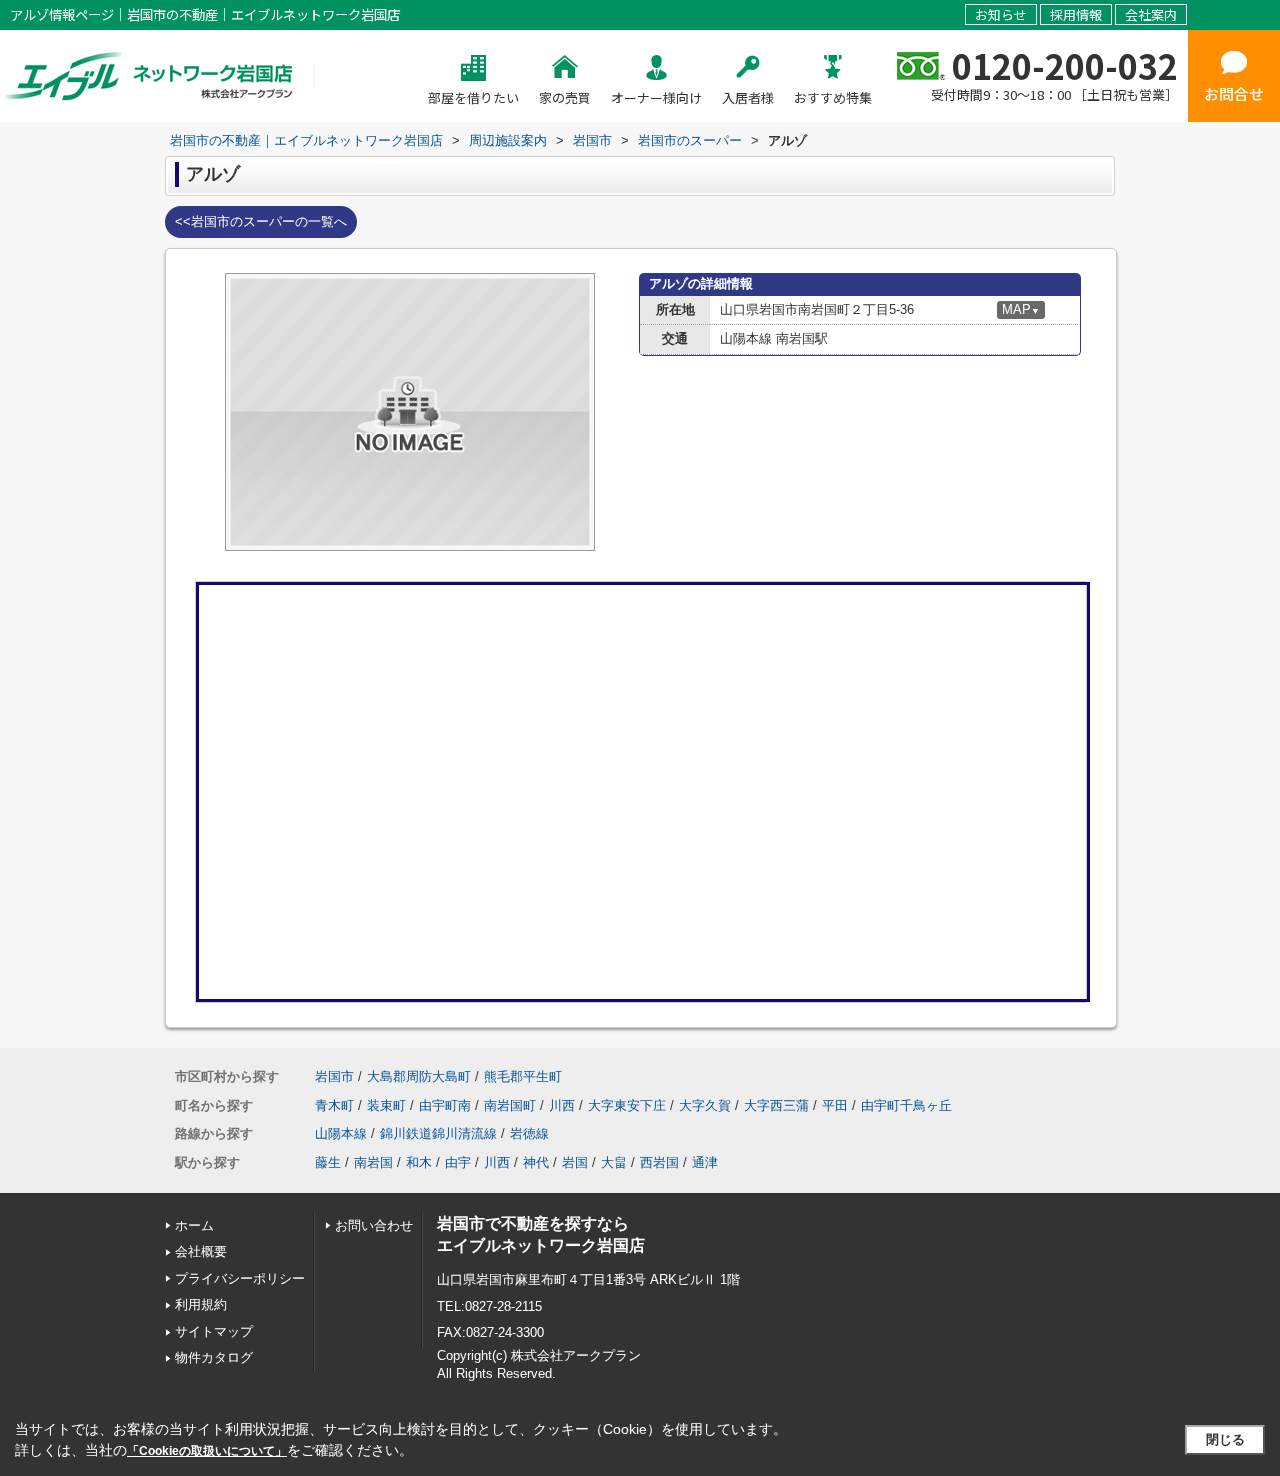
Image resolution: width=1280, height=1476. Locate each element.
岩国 (575, 1162)
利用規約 (201, 1304)
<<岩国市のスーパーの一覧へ (261, 221)
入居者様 (748, 97)
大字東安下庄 (627, 1105)
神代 (536, 1162)
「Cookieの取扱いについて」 (207, 1451)
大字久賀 (705, 1105)
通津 (705, 1162)
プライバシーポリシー (240, 1278)
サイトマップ (214, 1331)
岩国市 (334, 1076)
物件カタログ (214, 1357)
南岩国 (373, 1162)
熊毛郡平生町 (523, 1076)
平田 (835, 1105)
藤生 (328, 1162)
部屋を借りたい (473, 97)
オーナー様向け (656, 97)
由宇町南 (445, 1105)
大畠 (614, 1162)
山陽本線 (341, 1133)
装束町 (386, 1105)
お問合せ (1234, 93)
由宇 (458, 1162)
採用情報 (1076, 14)
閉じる (1225, 1439)
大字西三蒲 (776, 1105)
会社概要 (201, 1251)
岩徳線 (529, 1133)
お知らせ (1001, 14)
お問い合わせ (374, 1225)
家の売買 (565, 97)
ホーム (194, 1225)
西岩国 (659, 1162)
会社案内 (1151, 14)
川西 (562, 1105)
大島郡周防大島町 (419, 1076)
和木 (419, 1162)
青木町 (334, 1105)
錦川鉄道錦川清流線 (438, 1133)
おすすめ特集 (833, 97)
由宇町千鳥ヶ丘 (906, 1105)
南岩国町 (510, 1105)
